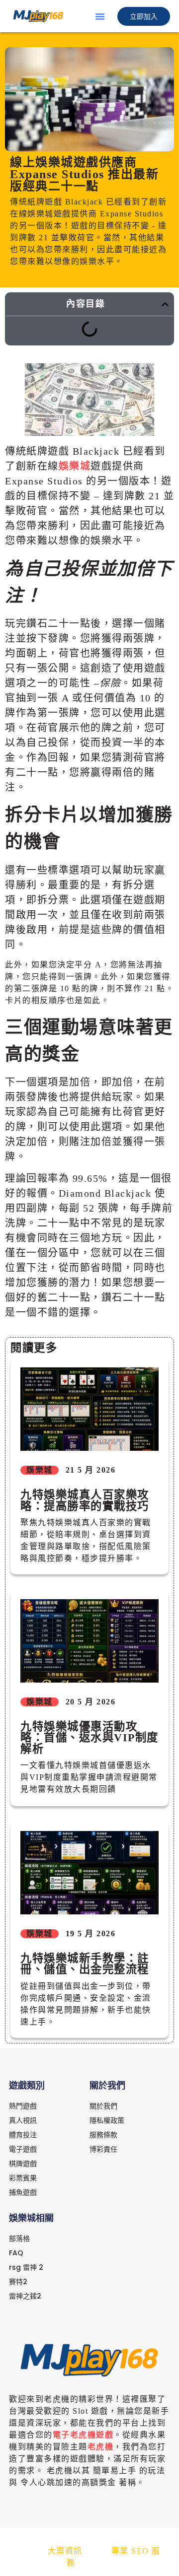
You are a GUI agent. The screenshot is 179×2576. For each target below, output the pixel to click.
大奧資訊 (65, 2551)
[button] (100, 16)
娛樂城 (75, 466)
